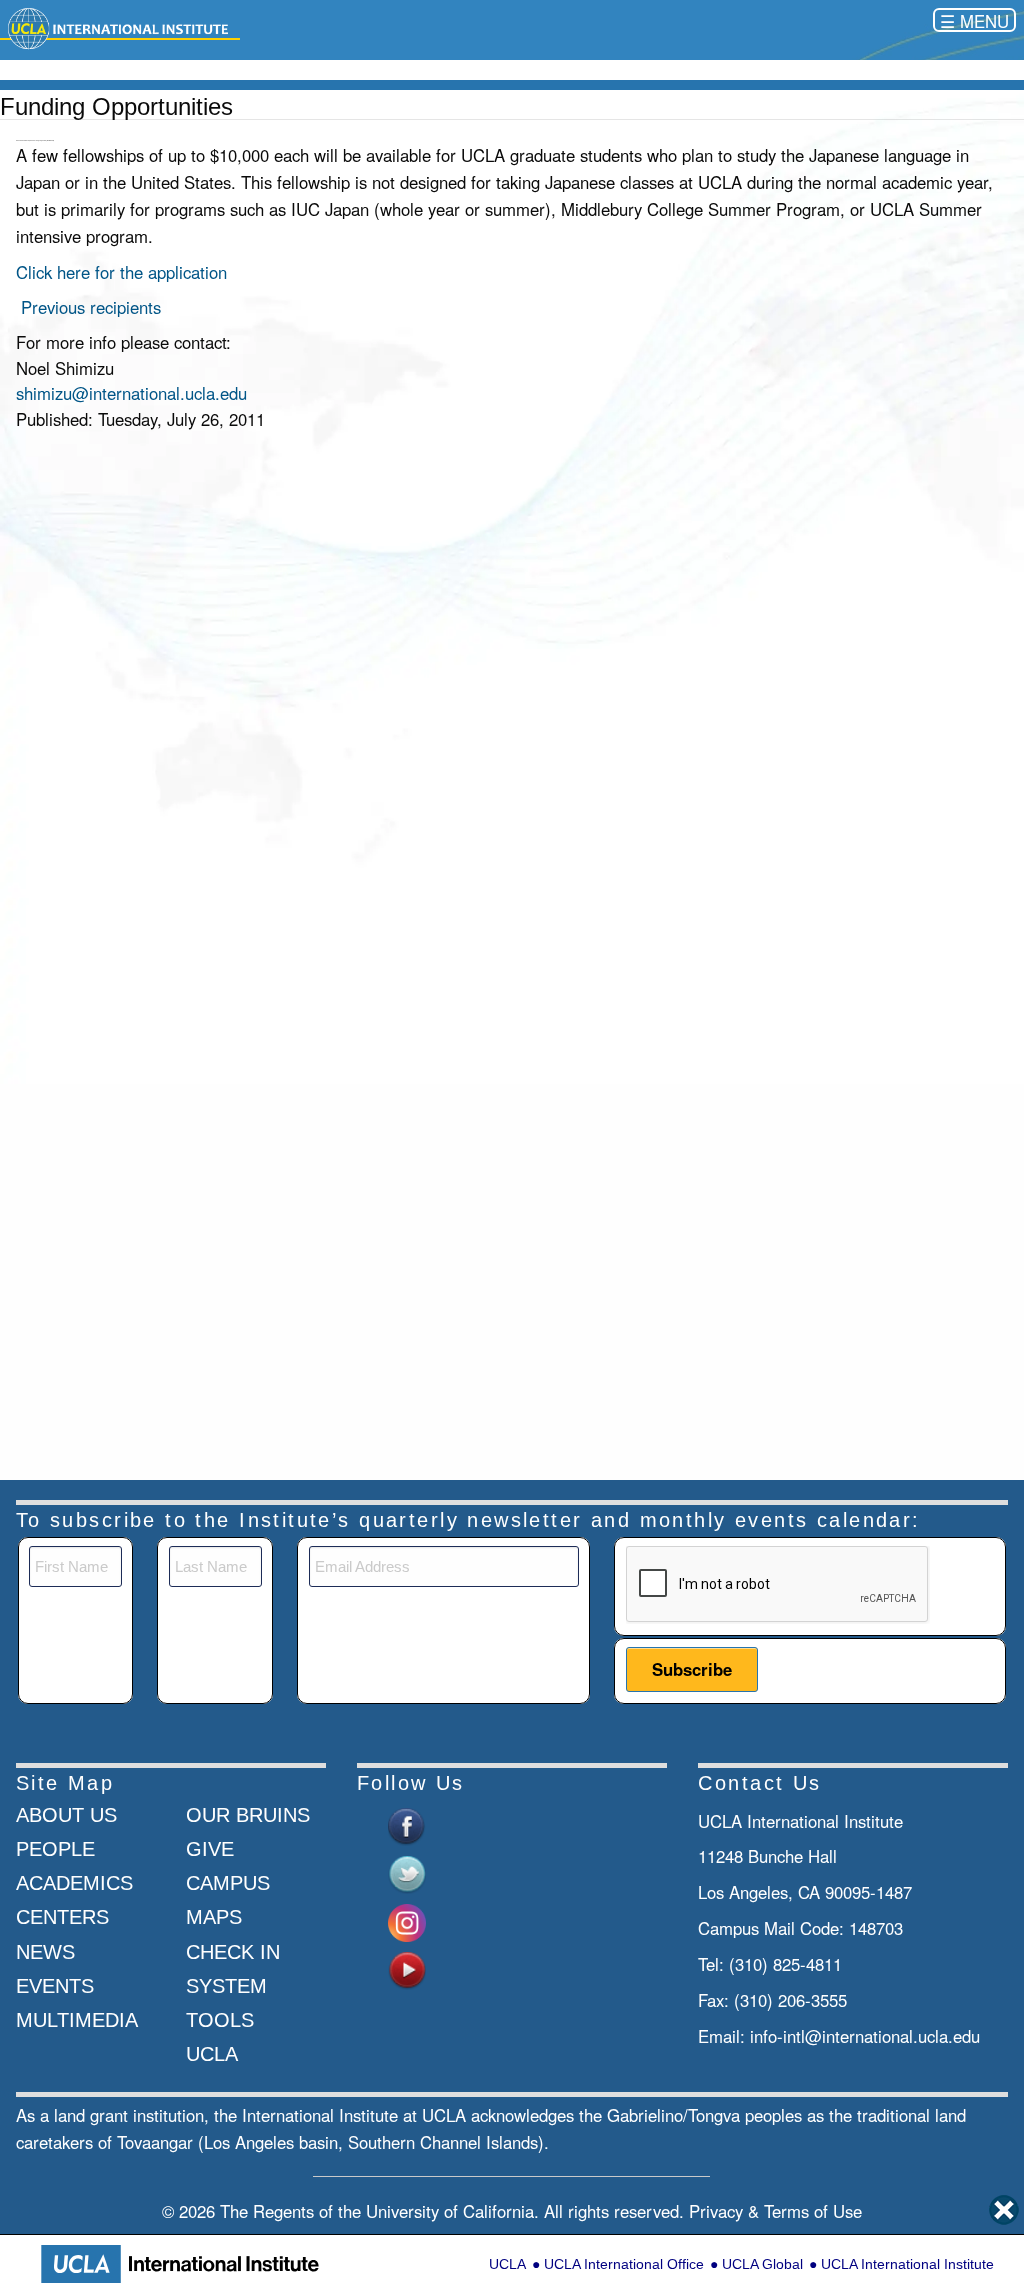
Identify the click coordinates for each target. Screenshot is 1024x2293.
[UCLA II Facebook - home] (407, 1824)
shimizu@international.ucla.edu (131, 393)
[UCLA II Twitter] (407, 1872)
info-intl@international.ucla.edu (865, 2036)
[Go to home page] (120, 27)
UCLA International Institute (907, 2264)
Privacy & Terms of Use (775, 2211)
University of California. (452, 2211)
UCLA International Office (624, 2264)
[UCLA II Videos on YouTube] (407, 1968)
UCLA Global (762, 2264)
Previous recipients (91, 307)
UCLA (507, 2264)
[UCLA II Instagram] (407, 1920)
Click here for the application (121, 272)
